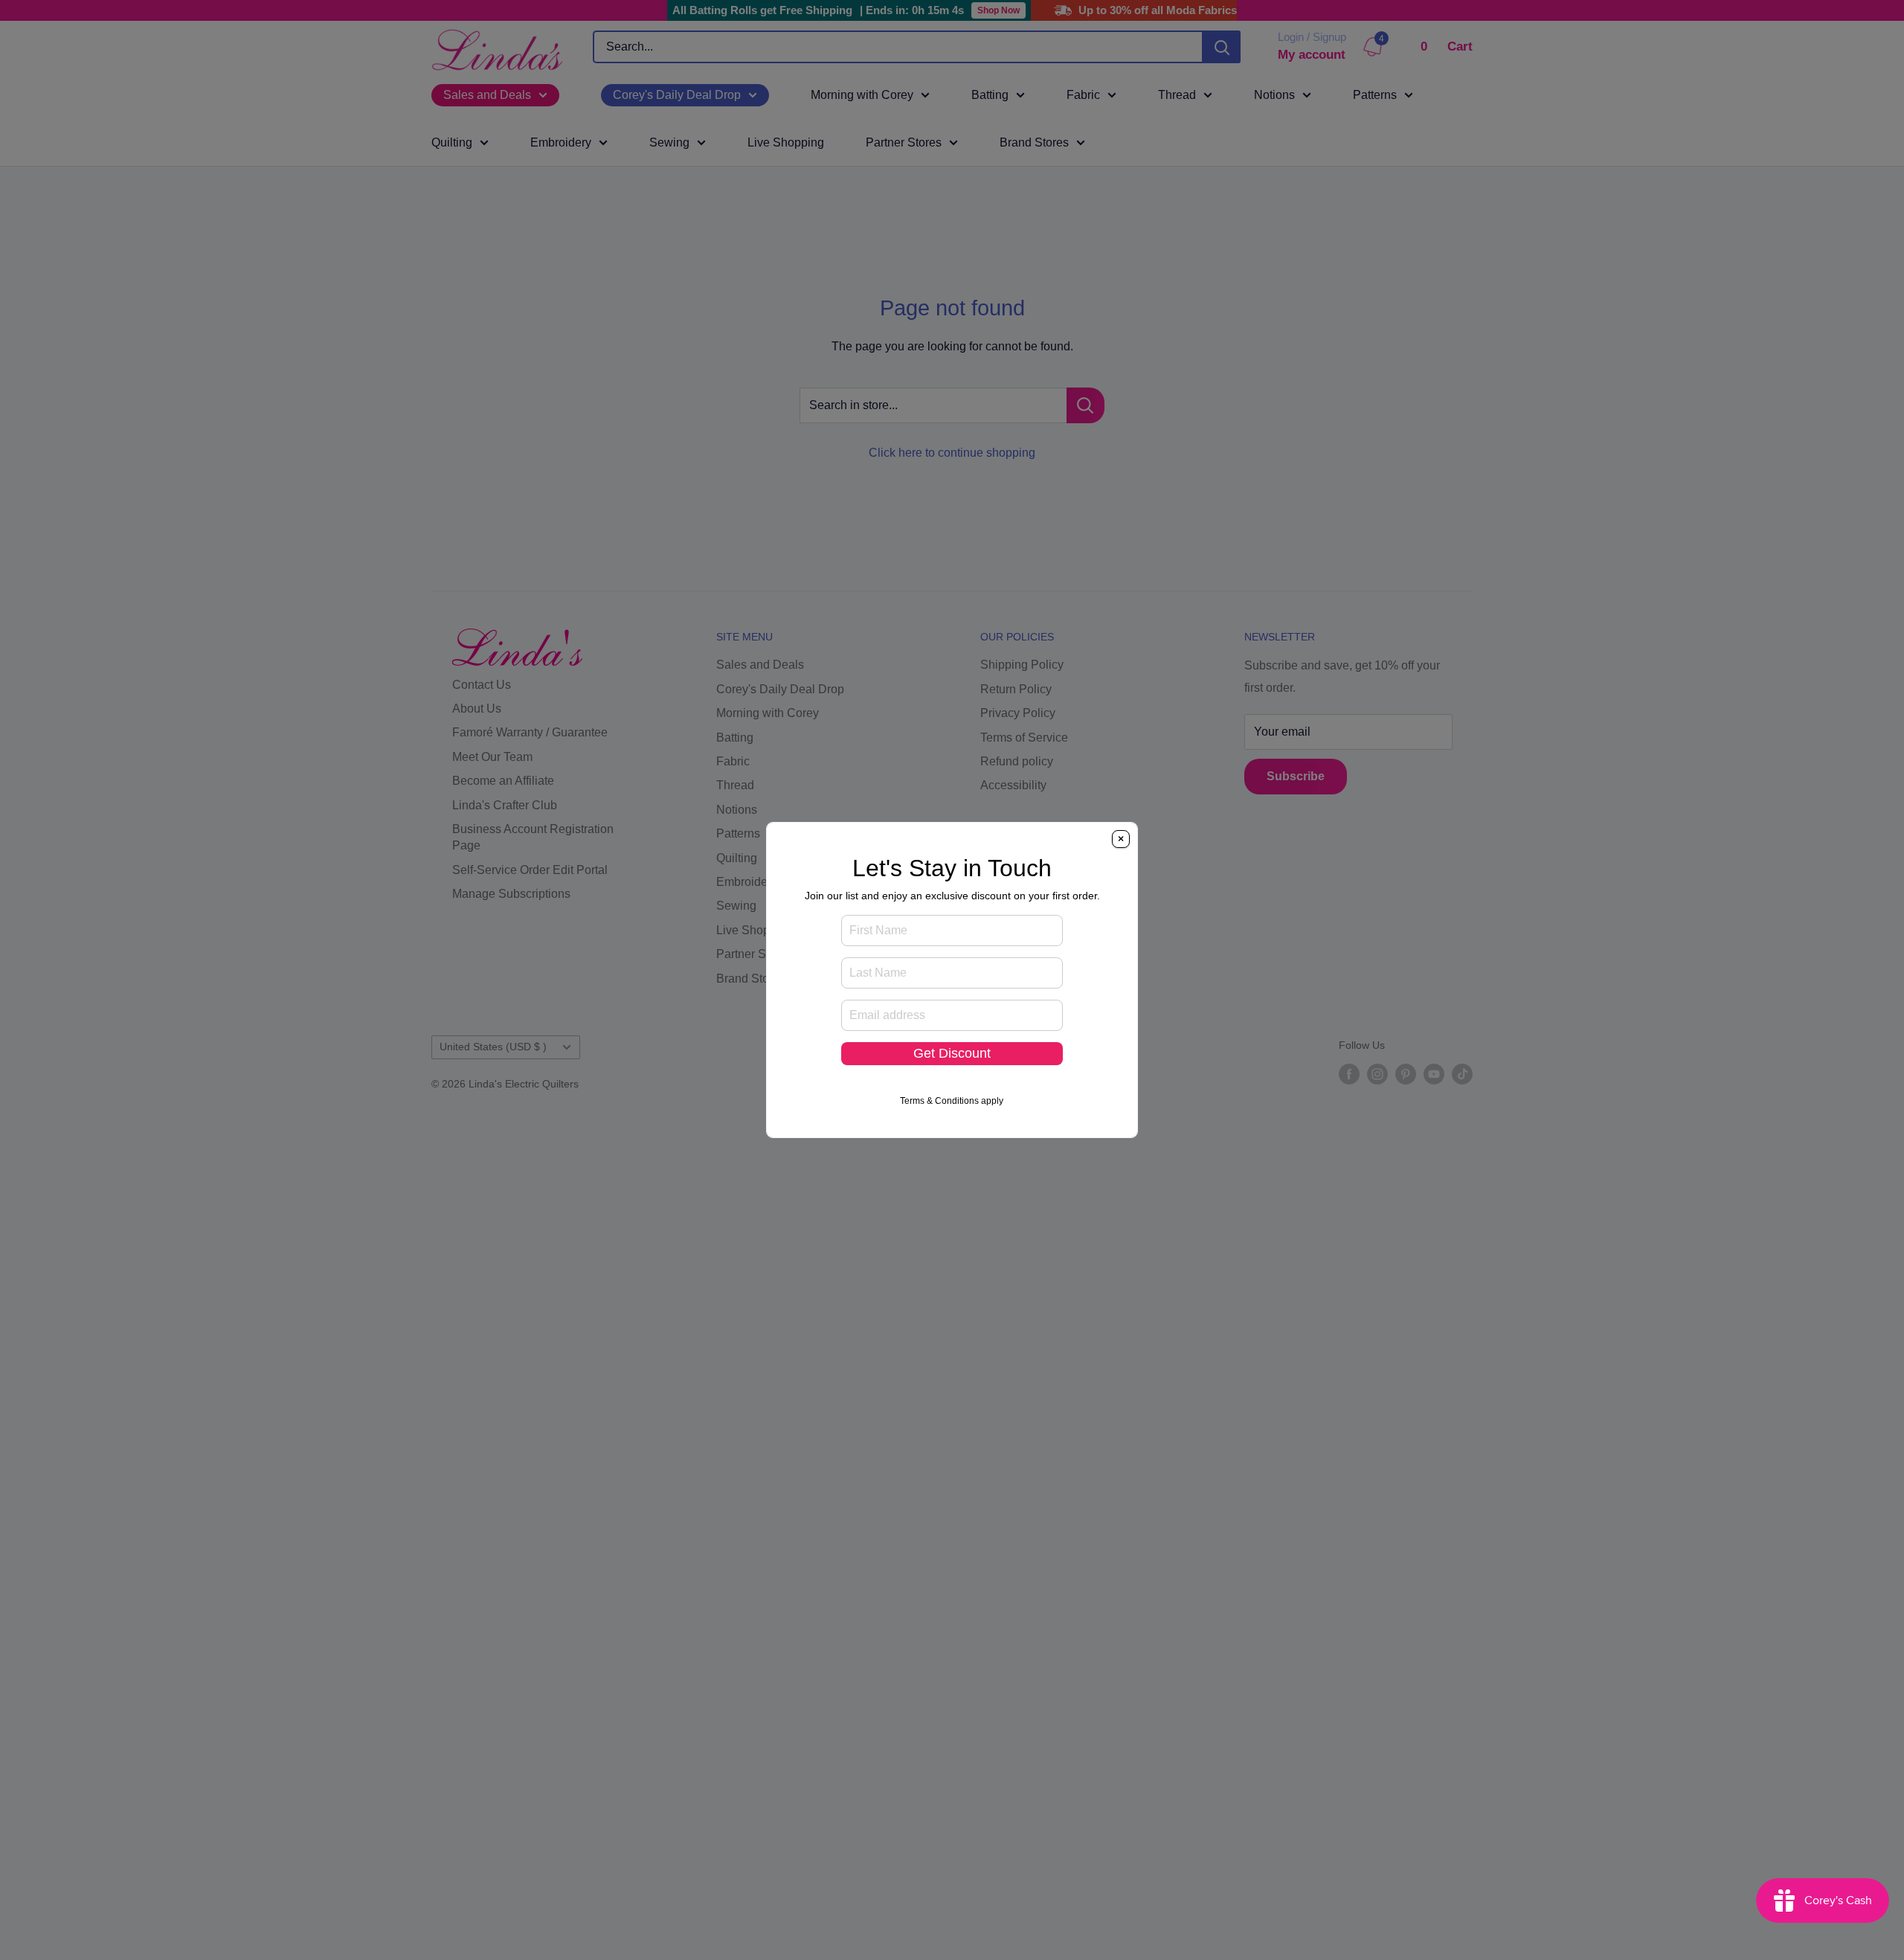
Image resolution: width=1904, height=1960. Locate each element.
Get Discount (952, 1053)
